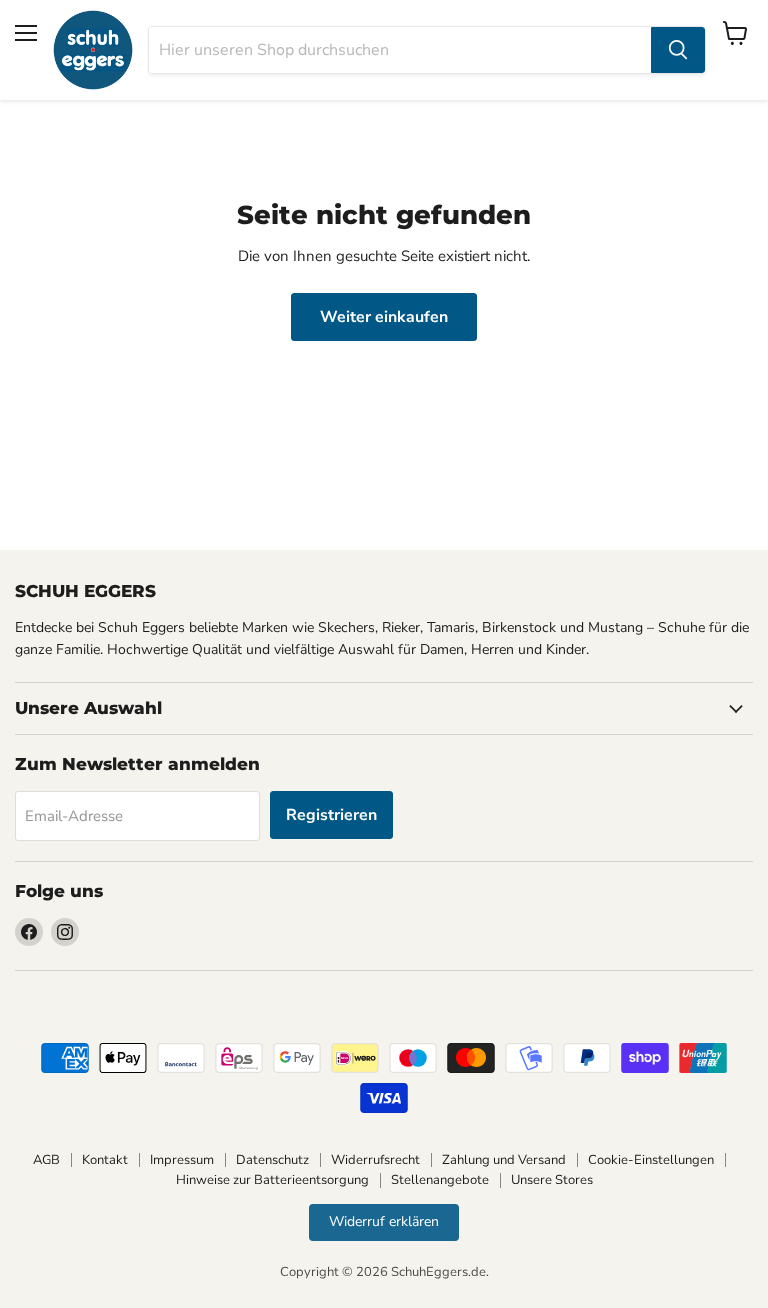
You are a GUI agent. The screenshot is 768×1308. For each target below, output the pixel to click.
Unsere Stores (552, 1180)
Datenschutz (272, 1160)
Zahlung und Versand (504, 1160)
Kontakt (105, 1160)
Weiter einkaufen (384, 317)
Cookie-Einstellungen (651, 1160)
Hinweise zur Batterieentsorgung (272, 1180)
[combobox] (400, 50)
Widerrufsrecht (375, 1160)
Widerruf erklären (384, 1221)
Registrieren (331, 815)
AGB (46, 1160)
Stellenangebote (440, 1180)
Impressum (182, 1160)
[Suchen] (678, 50)
